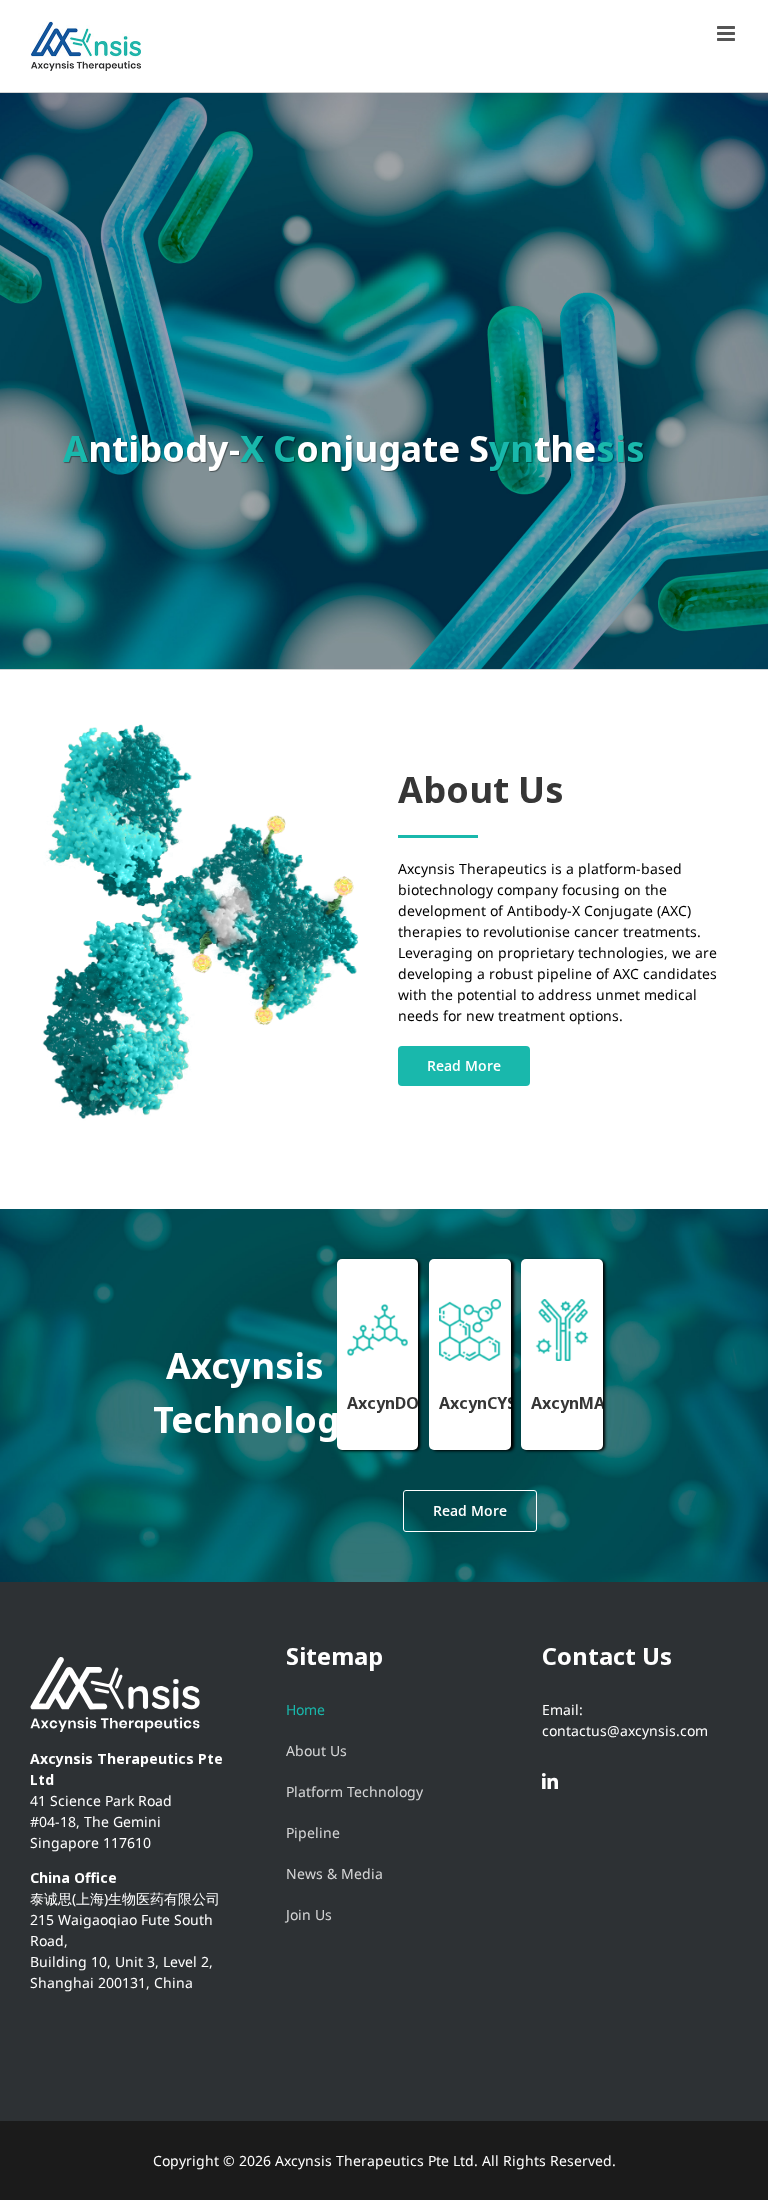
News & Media (334, 1873)
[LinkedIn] (550, 1781)
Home (305, 1709)
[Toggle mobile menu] (727, 33)
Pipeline (313, 1832)
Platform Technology (354, 1791)
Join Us (309, 1914)
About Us (316, 1750)
